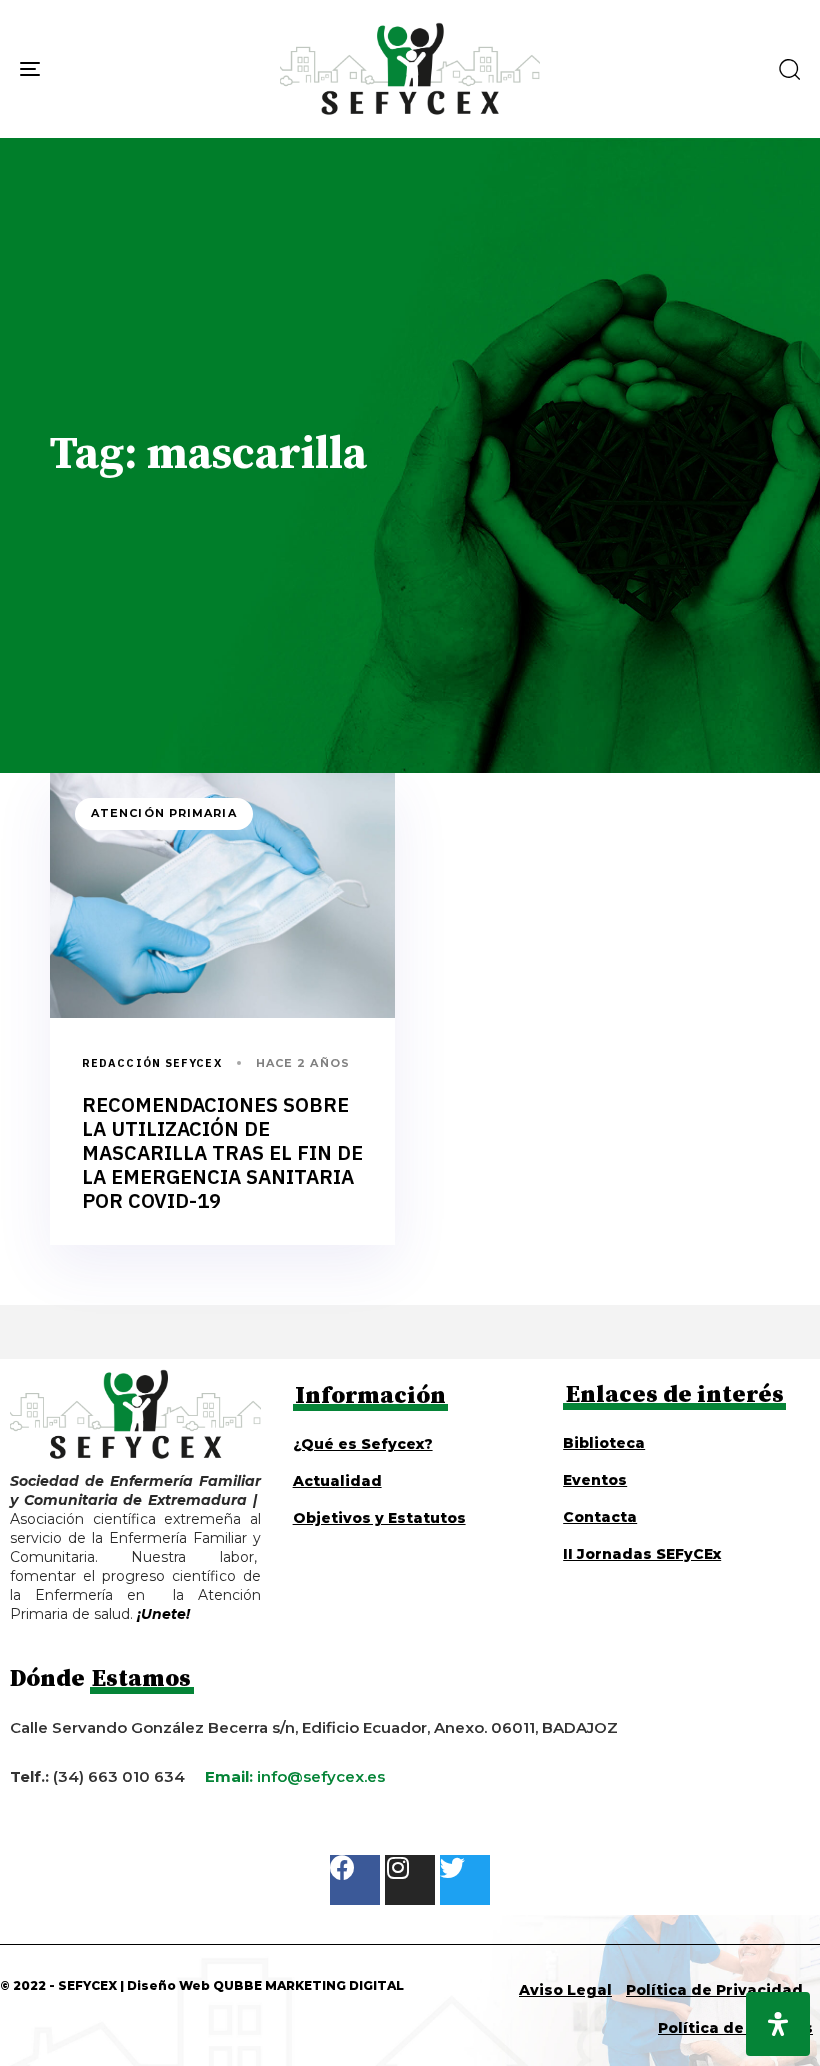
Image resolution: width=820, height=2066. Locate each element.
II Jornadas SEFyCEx (642, 1554)
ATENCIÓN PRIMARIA (164, 813)
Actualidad (337, 1481)
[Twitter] (465, 1880)
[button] (789, 69)
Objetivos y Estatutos (379, 1518)
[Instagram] (410, 1880)
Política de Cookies (735, 2028)
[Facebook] (355, 1880)
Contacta (600, 1517)
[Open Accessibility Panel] (778, 2024)
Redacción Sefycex (152, 1063)
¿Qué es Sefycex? (363, 1444)
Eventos (595, 1480)
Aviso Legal (565, 1990)
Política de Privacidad (714, 1990)
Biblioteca (604, 1443)
